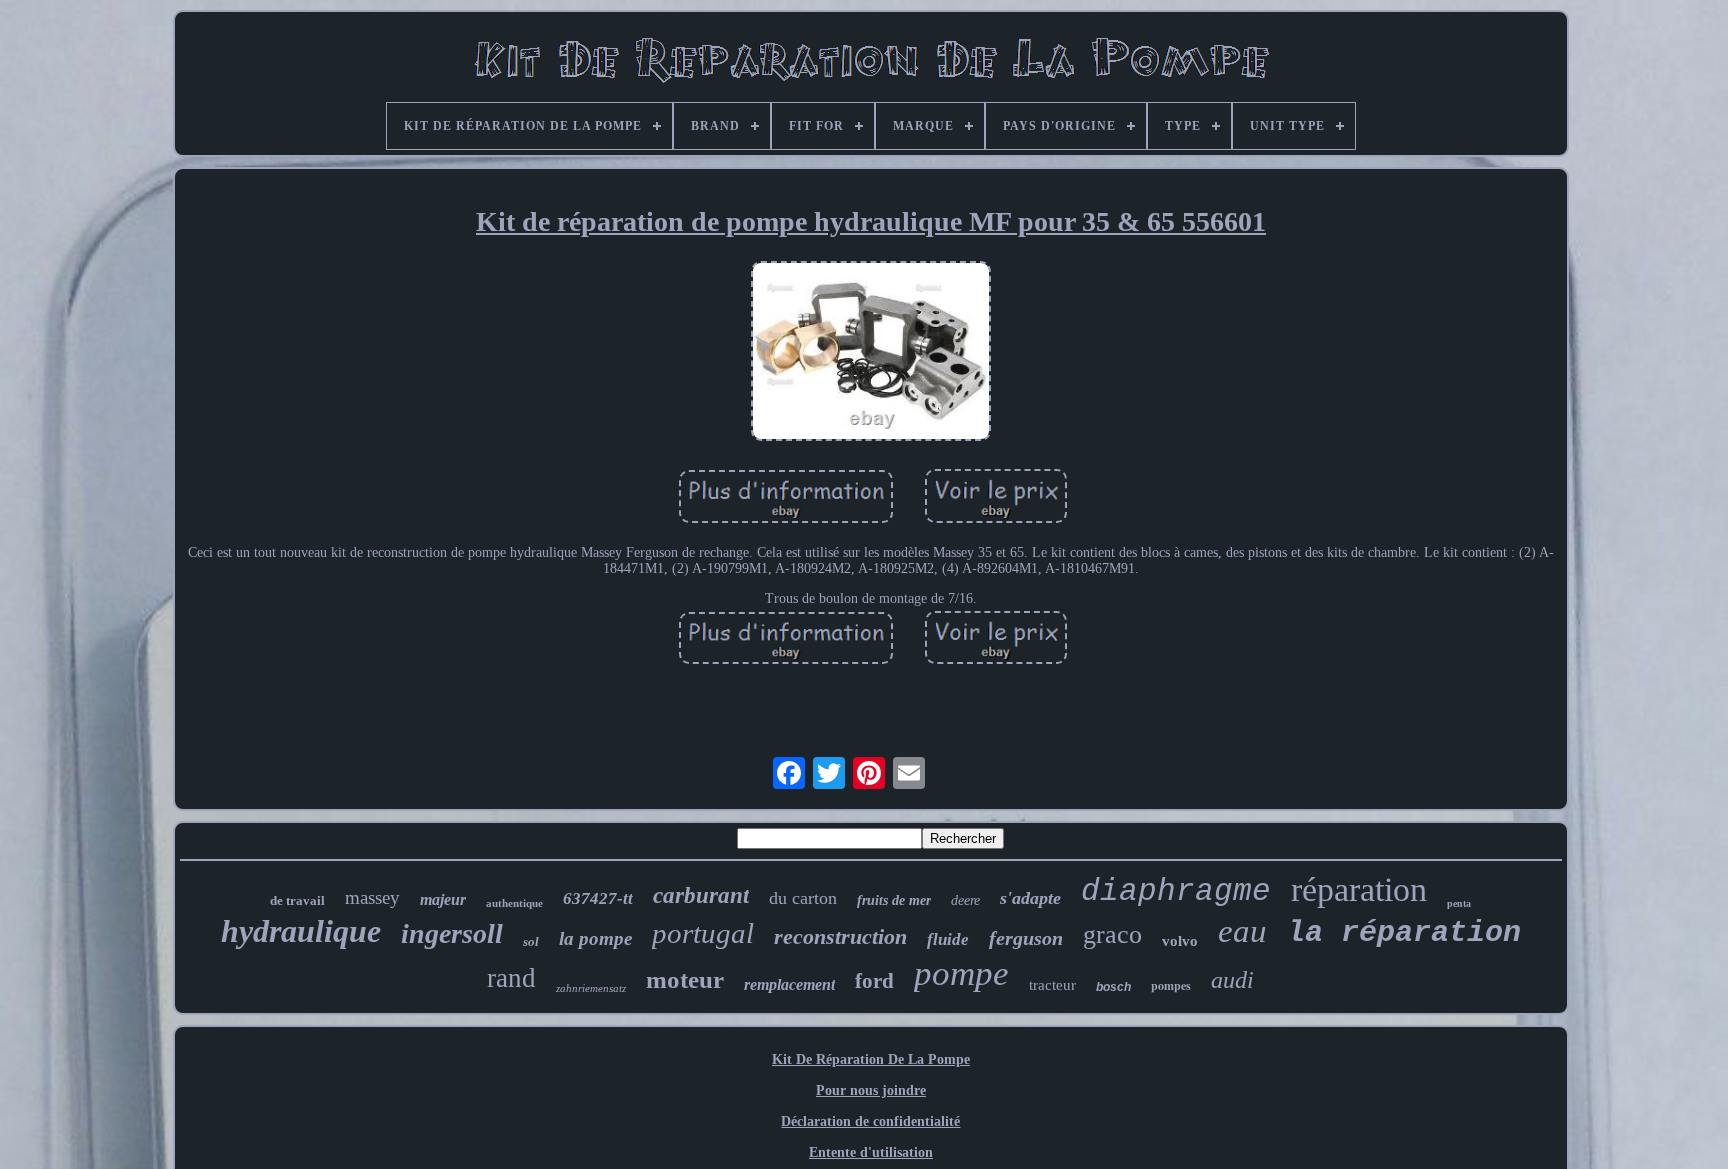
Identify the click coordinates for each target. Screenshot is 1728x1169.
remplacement (789, 984)
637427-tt (598, 898)
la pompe (595, 938)
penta (1459, 903)
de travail (297, 900)
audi (1232, 980)
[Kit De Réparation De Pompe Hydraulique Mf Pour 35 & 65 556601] (871, 353)
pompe (961, 973)
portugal (703, 933)
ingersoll (452, 933)
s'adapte (1030, 898)
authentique (514, 903)
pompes (1171, 985)
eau (1242, 931)
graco (1112, 934)
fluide (948, 939)
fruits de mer (894, 900)
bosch (1113, 987)
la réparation (1404, 933)
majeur (443, 899)
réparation (1359, 889)
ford (874, 981)
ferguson (1026, 938)
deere (965, 900)
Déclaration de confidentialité (870, 1121)
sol (531, 941)
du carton (803, 898)
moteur (685, 979)
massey (372, 897)
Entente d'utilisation (871, 1152)
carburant (701, 895)
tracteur (1052, 985)
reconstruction (840, 936)
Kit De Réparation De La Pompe (871, 1059)
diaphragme (1176, 891)
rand (511, 978)
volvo (1180, 941)
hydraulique (301, 931)
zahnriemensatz (591, 988)
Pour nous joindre (871, 1090)
